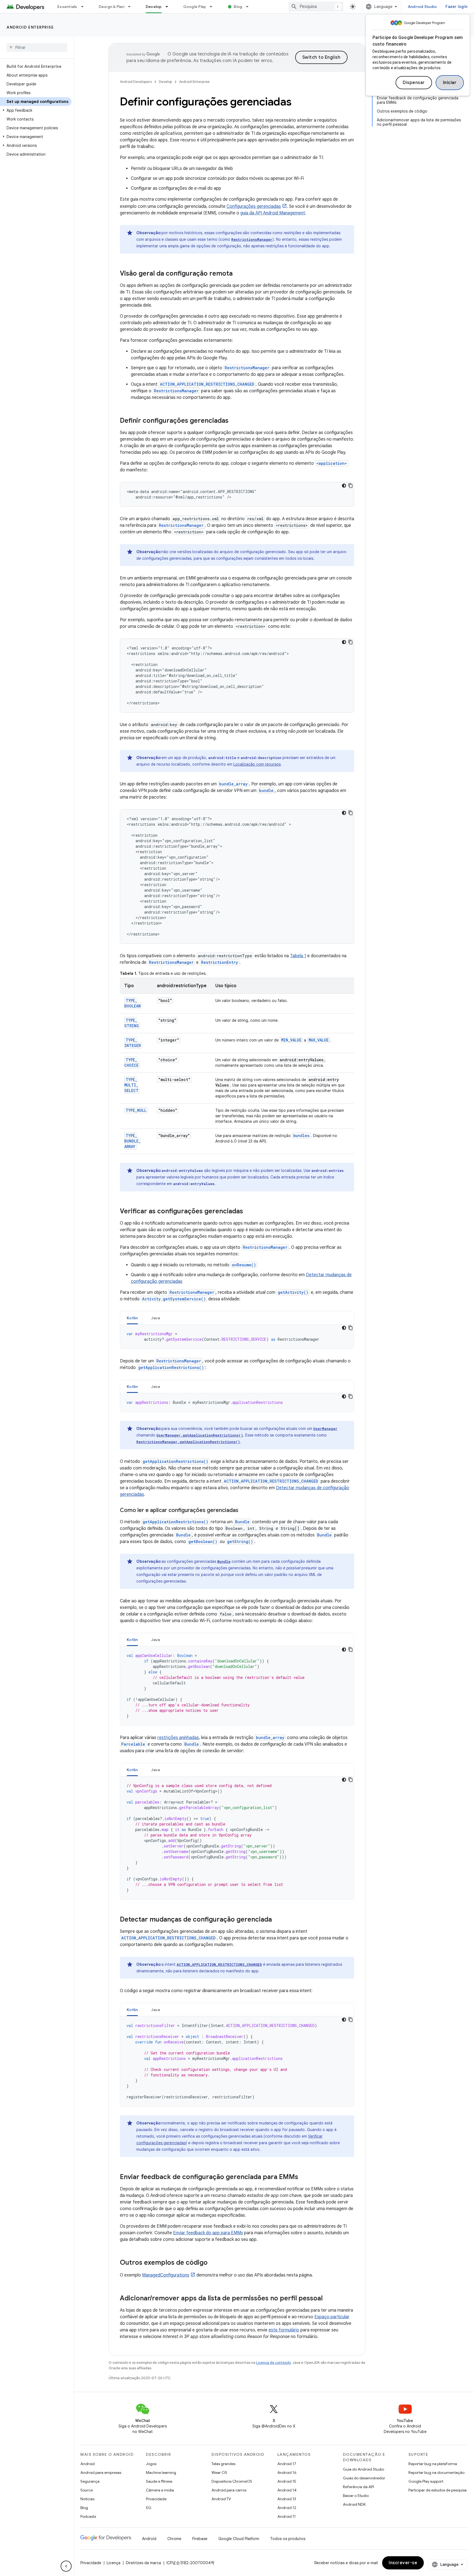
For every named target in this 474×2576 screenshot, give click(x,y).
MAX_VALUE (319, 1040)
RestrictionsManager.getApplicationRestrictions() (188, 1442)
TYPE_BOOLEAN (132, 1003)
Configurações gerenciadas (254, 206)
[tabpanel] (237, 1337)
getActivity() (293, 1292)
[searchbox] (37, 47)
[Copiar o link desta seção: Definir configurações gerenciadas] (236, 421)
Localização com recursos (257, 764)
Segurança (90, 2481)
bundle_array (233, 784)
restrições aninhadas (178, 1738)
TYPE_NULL (136, 1110)
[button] (36, 110)
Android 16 (287, 2473)
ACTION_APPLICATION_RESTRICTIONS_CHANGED (207, 384)
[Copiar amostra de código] (351, 486)
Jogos (151, 2464)
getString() (240, 1542)
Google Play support (426, 2481)
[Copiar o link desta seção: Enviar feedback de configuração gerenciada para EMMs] (304, 2177)
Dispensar (414, 83)
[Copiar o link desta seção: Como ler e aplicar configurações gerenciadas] (245, 1511)
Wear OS (219, 2473)
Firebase (200, 2539)
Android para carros (229, 2490)
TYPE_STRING (132, 1023)
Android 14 (287, 2490)
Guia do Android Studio (363, 2469)
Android (88, 2464)
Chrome (174, 2539)
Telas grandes (223, 2464)
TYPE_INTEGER (132, 1043)
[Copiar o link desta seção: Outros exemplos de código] (213, 2263)
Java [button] (156, 1318)
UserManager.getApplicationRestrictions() (200, 1435)
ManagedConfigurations (166, 2275)
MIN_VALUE (291, 1040)
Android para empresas (101, 2473)
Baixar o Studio (356, 2496)
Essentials (67, 7)
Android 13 (287, 2499)
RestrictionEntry (220, 962)
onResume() (244, 1265)
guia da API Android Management (273, 213)
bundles (301, 1136)
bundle (266, 790)
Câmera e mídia (160, 2490)
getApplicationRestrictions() (171, 1367)
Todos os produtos (288, 2539)
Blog (238, 7)
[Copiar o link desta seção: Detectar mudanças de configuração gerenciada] (279, 1920)
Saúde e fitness (159, 2481)
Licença (114, 2563)
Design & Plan (112, 7)
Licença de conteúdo (273, 2363)
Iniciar (450, 83)
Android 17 (287, 2464)
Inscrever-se (403, 2563)
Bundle (242, 1522)
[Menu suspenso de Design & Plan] (132, 7)
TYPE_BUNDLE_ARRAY (132, 1141)
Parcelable (133, 1744)
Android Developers (136, 82)
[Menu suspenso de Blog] (250, 7)
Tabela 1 (298, 956)
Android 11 (287, 2516)
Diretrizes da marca (143, 2563)
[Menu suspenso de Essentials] (85, 7)
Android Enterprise (30, 27)
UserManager (325, 1429)
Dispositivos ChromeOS (232, 2481)
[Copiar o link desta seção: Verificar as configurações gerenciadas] (250, 1212)
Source (87, 2490)
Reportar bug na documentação (436, 2473)
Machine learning (161, 2473)
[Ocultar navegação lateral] (66, 2566)
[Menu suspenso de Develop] (169, 7)
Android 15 (287, 2481)
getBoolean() (203, 1542)
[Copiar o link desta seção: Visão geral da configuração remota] (240, 274)
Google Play (195, 7)
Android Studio (422, 7)
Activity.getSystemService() (174, 1299)
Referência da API (358, 2487)
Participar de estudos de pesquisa (438, 2490)
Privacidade (156, 2499)
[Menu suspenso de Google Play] (213, 7)
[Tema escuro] (344, 486)
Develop (154, 7)
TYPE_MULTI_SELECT (131, 1085)
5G (149, 2508)
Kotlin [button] (132, 1318)
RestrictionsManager (252, 239)
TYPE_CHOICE (131, 1062)
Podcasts (88, 2516)
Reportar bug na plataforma (433, 2464)
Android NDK (354, 2504)
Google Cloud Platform (239, 2539)
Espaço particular (332, 2317)
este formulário (284, 2330)
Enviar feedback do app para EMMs (208, 2233)
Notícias (87, 2499)
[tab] (132, 1318)
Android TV (221, 2499)
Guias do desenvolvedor (364, 2478)
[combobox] (316, 7)
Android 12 (287, 2508)
